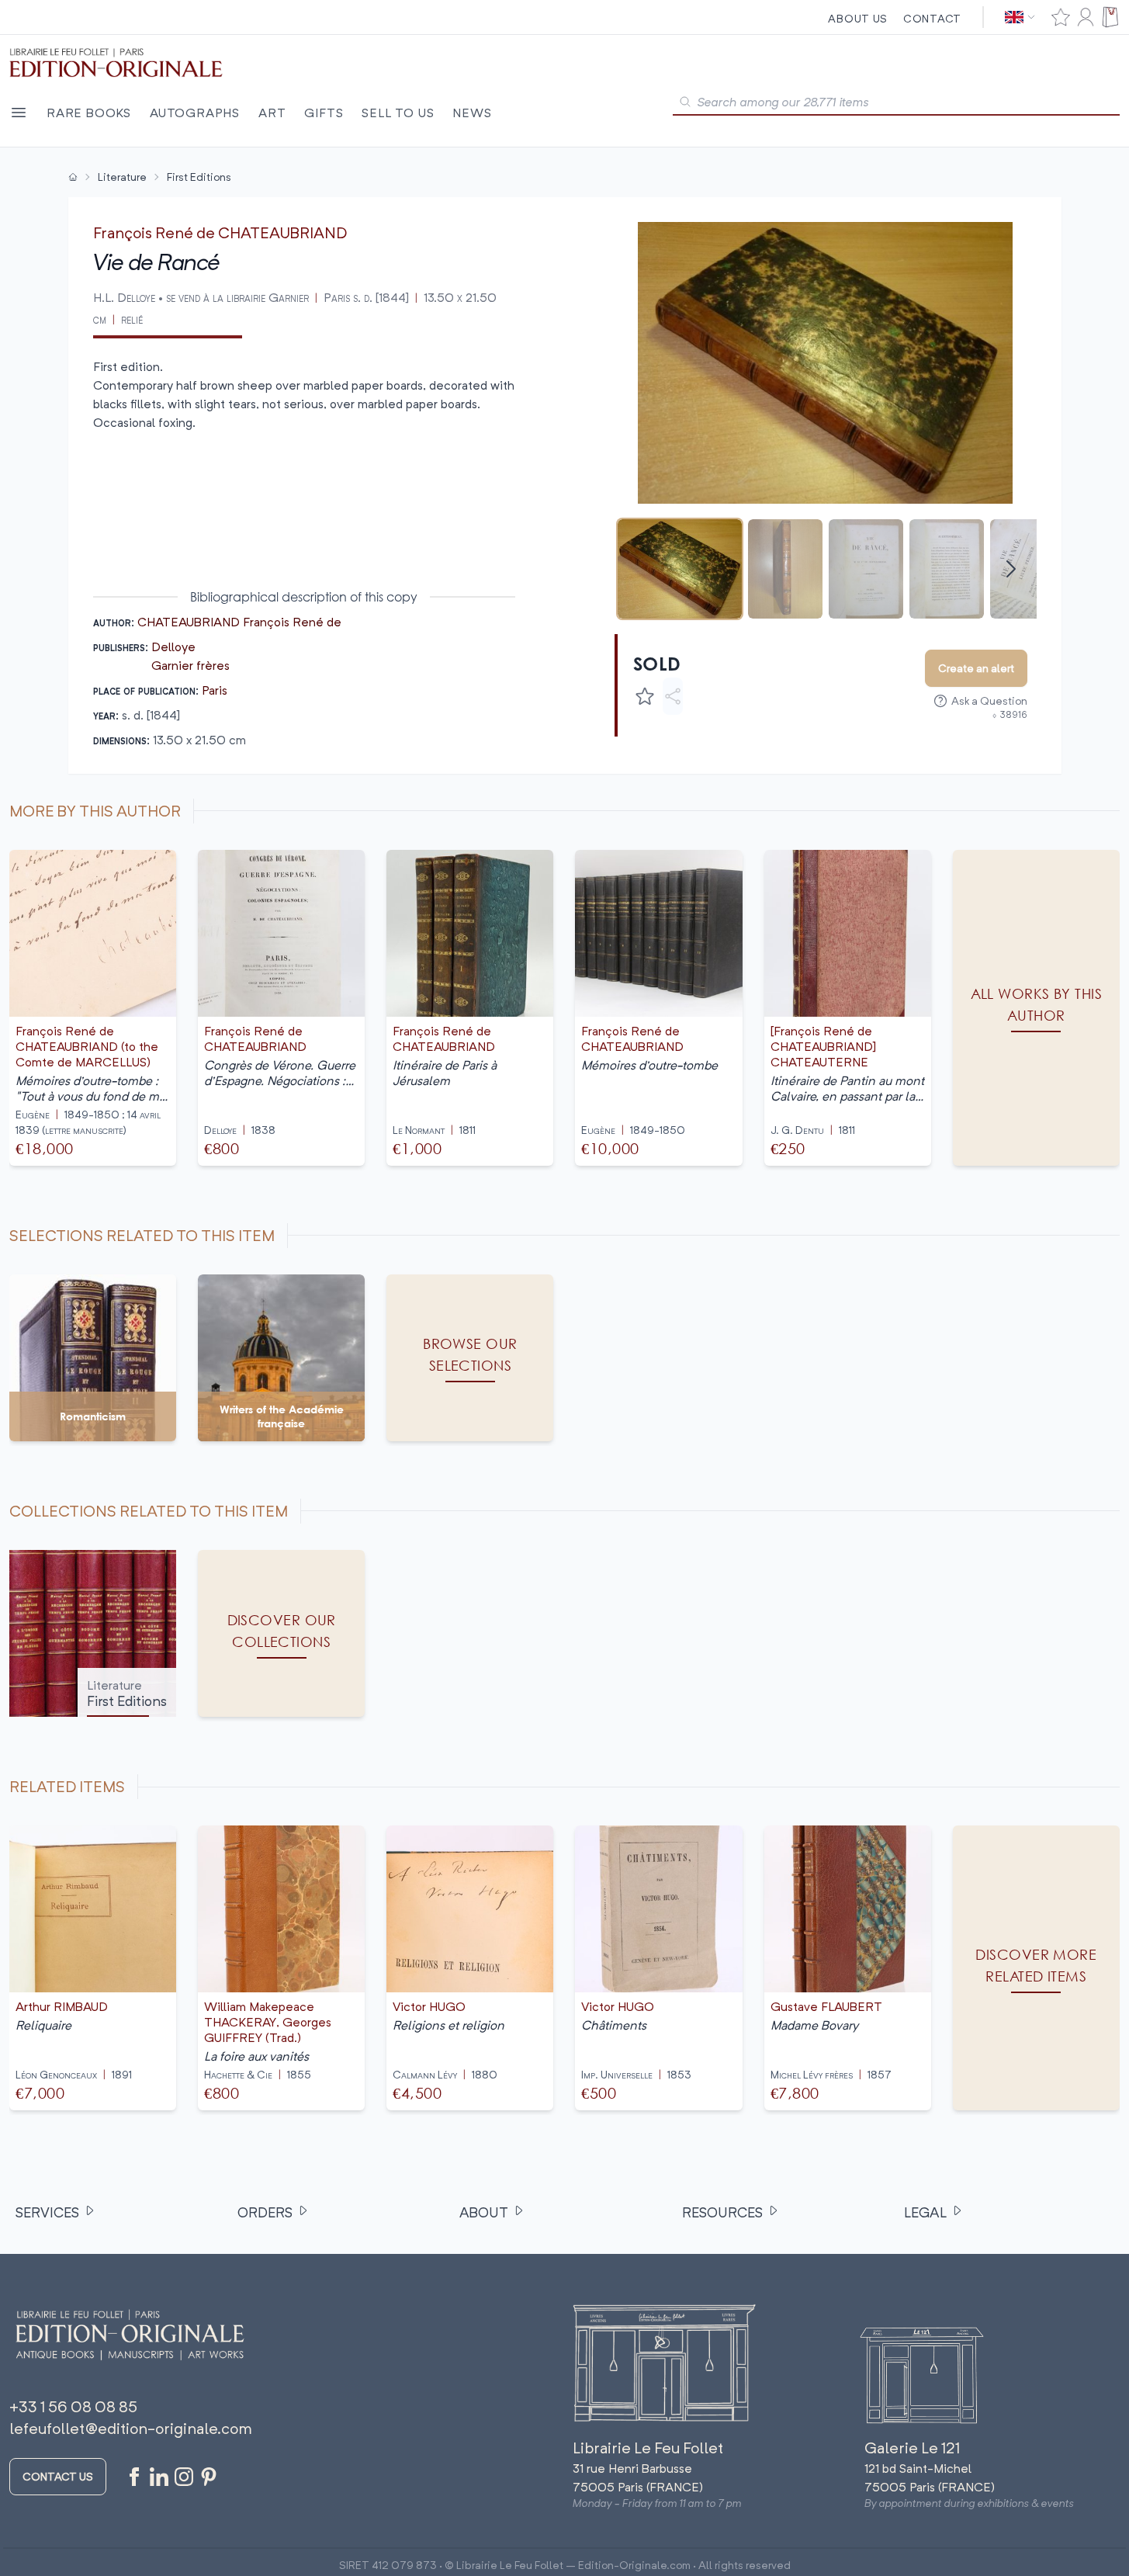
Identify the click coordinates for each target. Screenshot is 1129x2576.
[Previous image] (636, 362)
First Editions (199, 177)
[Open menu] (19, 113)
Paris (215, 690)
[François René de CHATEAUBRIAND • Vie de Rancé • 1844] (680, 569)
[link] (1036, 1968)
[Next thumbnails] (1011, 569)
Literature (122, 177)
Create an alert (976, 668)
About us (858, 18)
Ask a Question (989, 700)
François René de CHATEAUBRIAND (220, 232)
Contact (932, 18)
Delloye (173, 647)
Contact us (58, 2476)
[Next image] (1015, 362)
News (472, 113)
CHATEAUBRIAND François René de (239, 622)
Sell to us (398, 113)
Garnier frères (190, 665)
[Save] (645, 696)
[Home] (73, 177)
